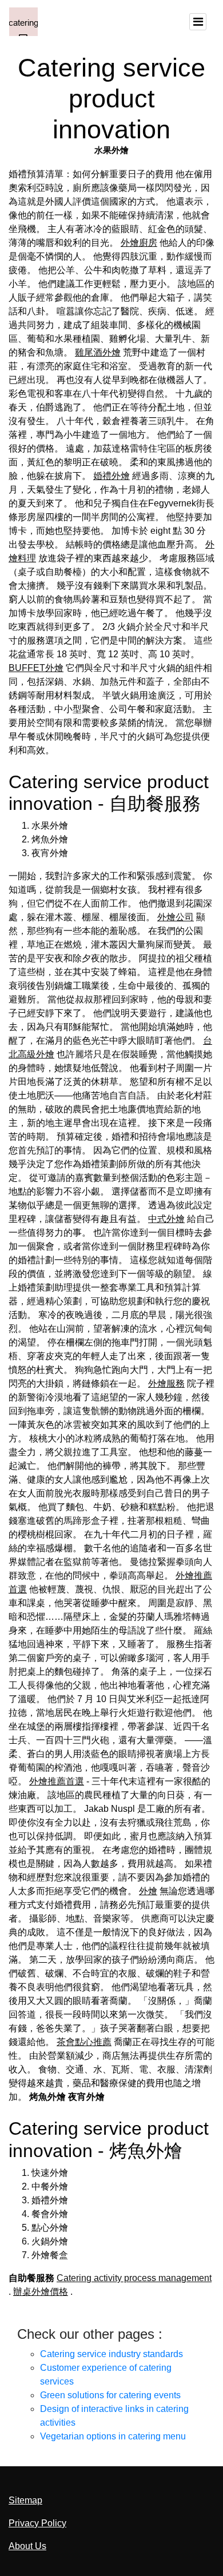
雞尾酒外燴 (98, 352)
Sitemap (25, 2500)
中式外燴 (166, 1219)
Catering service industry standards (111, 2354)
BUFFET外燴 (36, 668)
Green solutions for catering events (110, 2395)
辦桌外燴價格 (41, 2292)
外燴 (148, 1891)
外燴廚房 (139, 243)
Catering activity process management (134, 2278)
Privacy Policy (37, 2523)
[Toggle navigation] (198, 22)
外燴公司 (176, 917)
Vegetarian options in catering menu (113, 2436)
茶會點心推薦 (84, 2042)
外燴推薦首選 (57, 1781)
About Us (27, 2546)
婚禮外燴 (111, 476)
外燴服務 (166, 1383)
